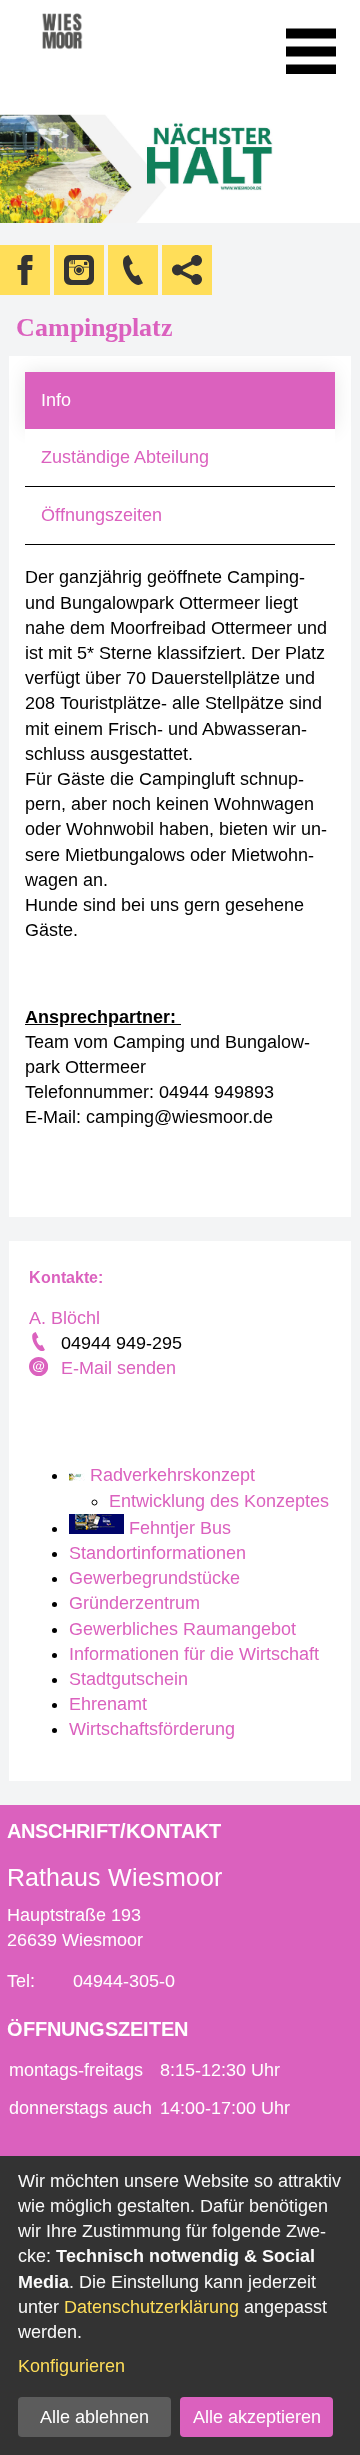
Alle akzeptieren (257, 2417)
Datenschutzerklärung (151, 2307)
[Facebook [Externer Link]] (25, 270)
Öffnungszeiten (101, 515)
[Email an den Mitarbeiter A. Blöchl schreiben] (41, 1369)
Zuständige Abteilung (125, 457)
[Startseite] (89, 51)
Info (56, 400)
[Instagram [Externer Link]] (79, 270)
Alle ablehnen (94, 2417)
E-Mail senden (118, 1368)
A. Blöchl (64, 1318)
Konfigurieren (71, 2366)
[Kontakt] (133, 270)
